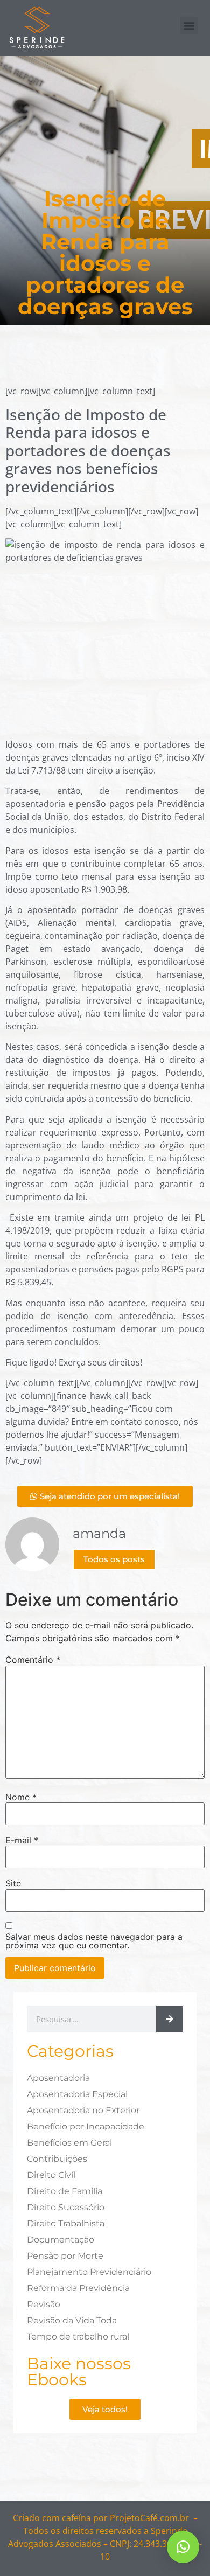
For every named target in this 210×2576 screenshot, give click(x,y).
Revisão (44, 2304)
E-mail (22, 1840)
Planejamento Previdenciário (89, 2272)
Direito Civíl (51, 2175)
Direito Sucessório (66, 2207)
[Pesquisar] (170, 2019)
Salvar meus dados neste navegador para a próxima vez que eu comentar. (94, 1941)
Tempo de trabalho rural (78, 2337)
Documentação (61, 2240)
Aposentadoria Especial (77, 2094)
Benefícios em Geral (69, 2143)
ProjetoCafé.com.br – (154, 2518)
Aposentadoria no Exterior (83, 2110)
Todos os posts (114, 1559)
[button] (189, 26)
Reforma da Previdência (78, 2288)
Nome (21, 1797)
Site (13, 1883)
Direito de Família (65, 2191)
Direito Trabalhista (66, 2223)
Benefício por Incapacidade (86, 2126)
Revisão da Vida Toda (72, 2320)
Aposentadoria (58, 2078)
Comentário (33, 1660)
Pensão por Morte (65, 2256)
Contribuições (57, 2159)
